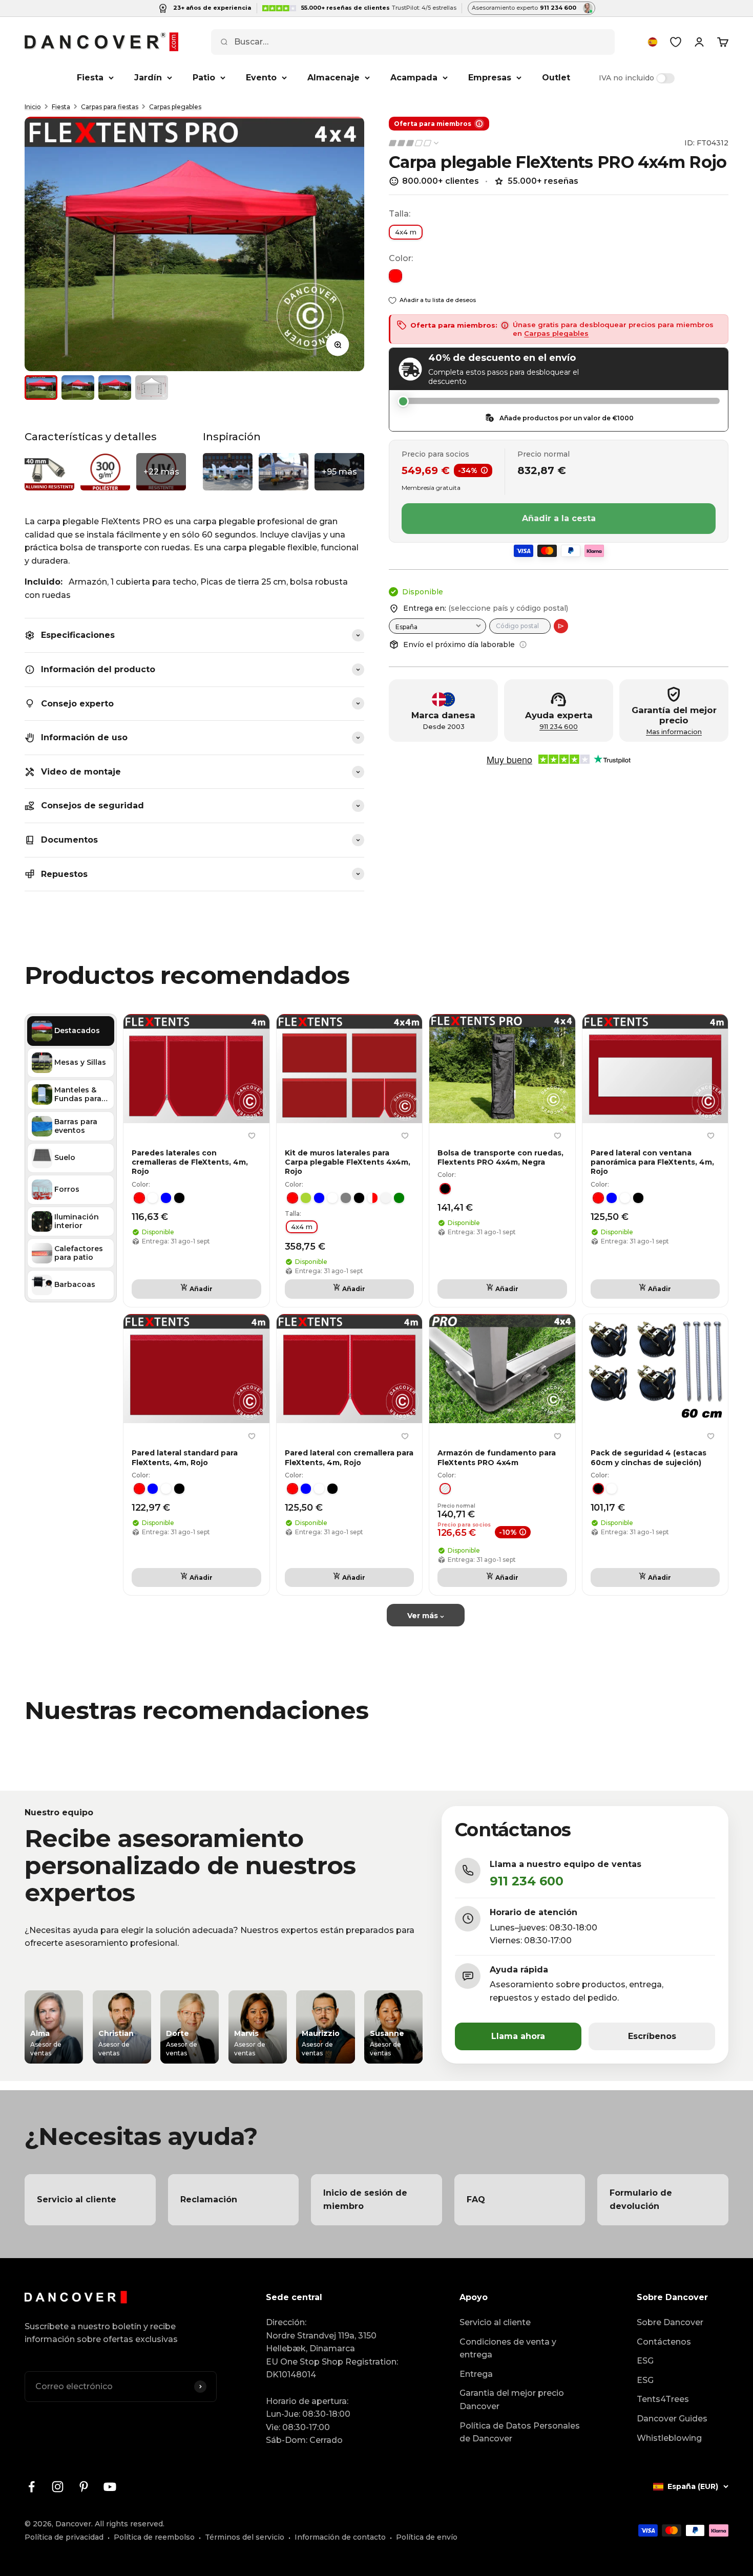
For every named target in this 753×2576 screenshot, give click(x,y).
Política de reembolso (154, 2537)
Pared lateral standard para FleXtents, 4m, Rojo (185, 1457)
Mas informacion (674, 732)
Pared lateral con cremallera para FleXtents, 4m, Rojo (349, 1457)
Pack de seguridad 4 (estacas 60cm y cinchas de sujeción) (649, 1457)
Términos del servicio (245, 2537)
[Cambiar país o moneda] (653, 42)
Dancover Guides (672, 2419)
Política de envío (427, 2537)
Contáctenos (664, 2342)
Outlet (556, 78)
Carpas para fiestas (110, 107)
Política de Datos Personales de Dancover (520, 2432)
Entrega (476, 2374)
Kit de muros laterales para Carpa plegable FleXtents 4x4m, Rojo (348, 1162)
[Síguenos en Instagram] (58, 2487)
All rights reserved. (130, 2524)
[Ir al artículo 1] (41, 388)
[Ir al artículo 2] (78, 388)
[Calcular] (561, 626)
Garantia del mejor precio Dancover (512, 2400)
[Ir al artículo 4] (152, 388)
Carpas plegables (175, 107)
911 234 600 (559, 727)
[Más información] (523, 645)
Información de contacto (340, 2537)
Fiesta (90, 78)
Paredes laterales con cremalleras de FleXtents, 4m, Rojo (190, 1162)
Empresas (490, 78)
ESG (645, 2361)
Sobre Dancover (670, 2322)
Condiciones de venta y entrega (508, 2348)
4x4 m (406, 232)
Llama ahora (518, 2036)
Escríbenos (652, 2036)
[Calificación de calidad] (414, 143)
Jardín (148, 78)
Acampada (414, 78)
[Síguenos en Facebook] (32, 2487)
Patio (204, 78)
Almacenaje (333, 78)
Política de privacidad (64, 2537)
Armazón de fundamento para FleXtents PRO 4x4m (497, 1457)
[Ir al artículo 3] (115, 388)
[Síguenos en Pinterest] (84, 2487)
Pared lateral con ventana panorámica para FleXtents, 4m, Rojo (652, 1162)
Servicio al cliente (495, 2322)
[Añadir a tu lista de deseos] (252, 1136)
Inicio (33, 107)
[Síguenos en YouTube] (110, 2487)
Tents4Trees (663, 2399)
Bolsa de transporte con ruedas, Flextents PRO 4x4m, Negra (500, 1157)
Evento (261, 78)
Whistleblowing (669, 2438)
